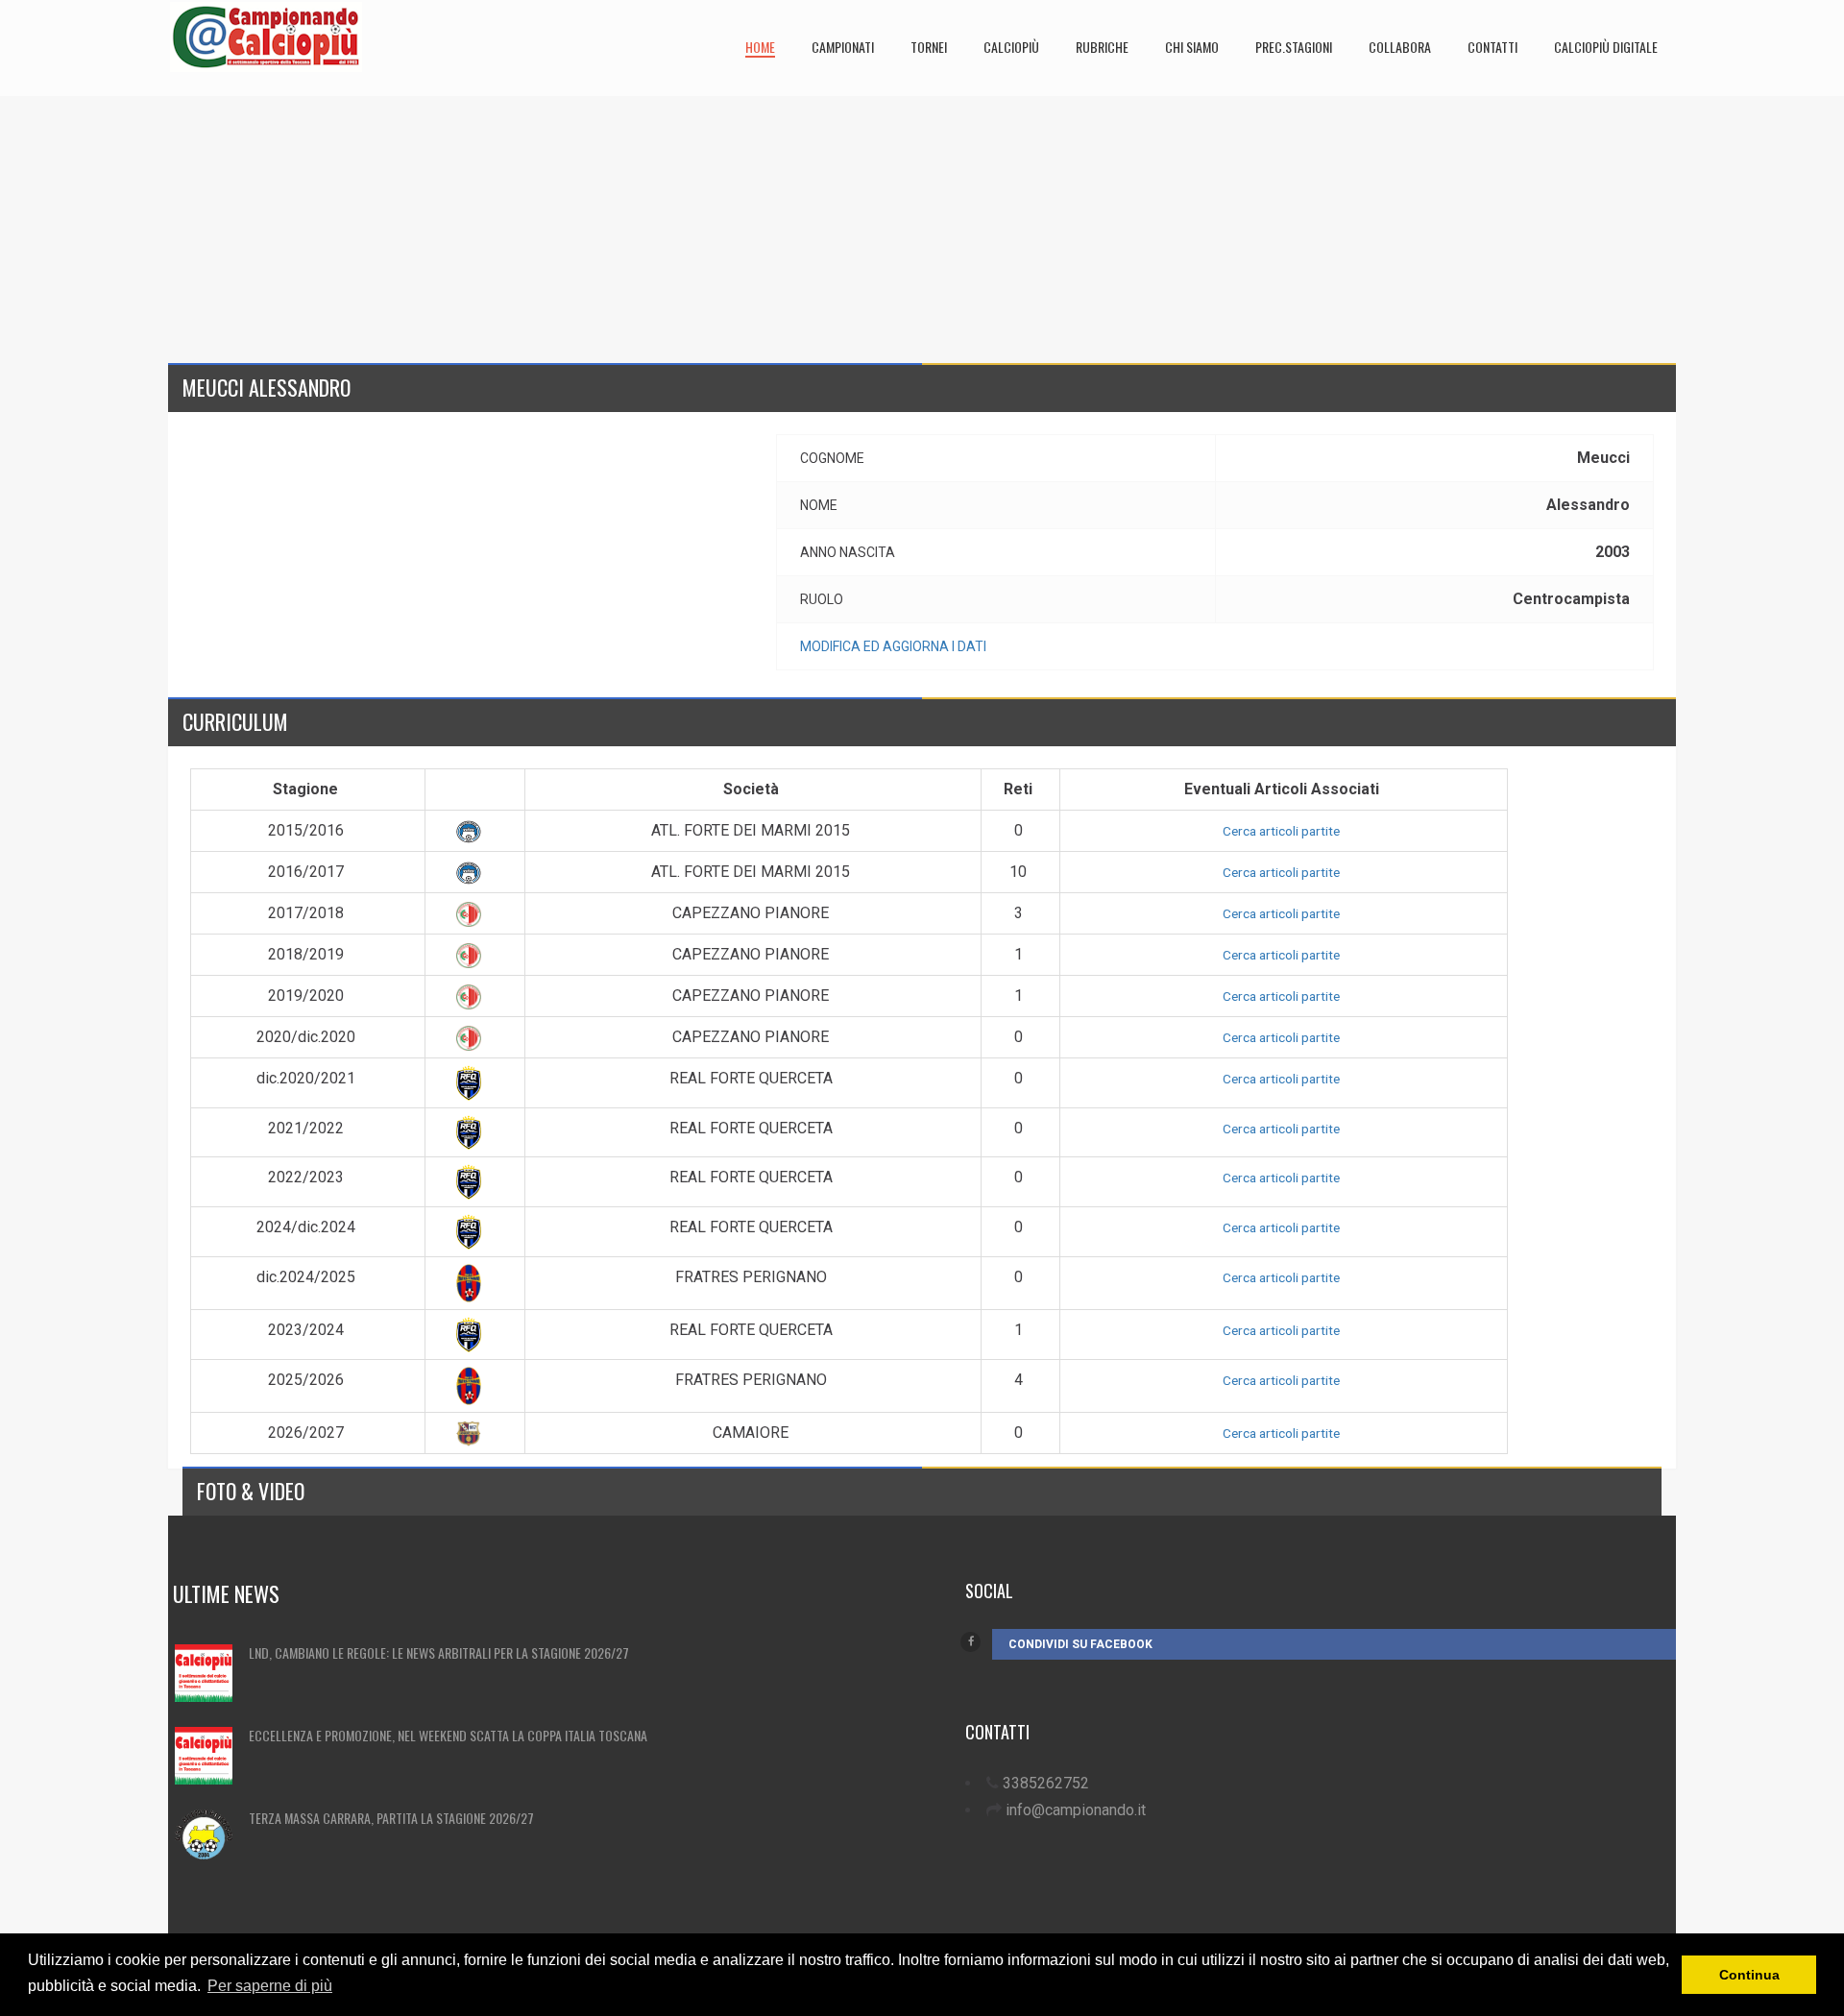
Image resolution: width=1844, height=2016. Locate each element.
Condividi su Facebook (1080, 1644)
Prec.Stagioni (1294, 47)
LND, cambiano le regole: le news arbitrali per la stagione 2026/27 (439, 1652)
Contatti (1492, 47)
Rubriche (1102, 47)
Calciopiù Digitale (1606, 47)
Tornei (929, 47)
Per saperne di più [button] (270, 1986)
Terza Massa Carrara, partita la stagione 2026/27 (391, 1818)
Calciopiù (1011, 47)
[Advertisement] (744, 231)
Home (760, 47)
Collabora (1400, 47)
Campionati (843, 47)
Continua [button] (1749, 1975)
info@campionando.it (1076, 1810)
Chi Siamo (1192, 47)
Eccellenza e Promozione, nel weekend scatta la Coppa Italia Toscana (448, 1735)
